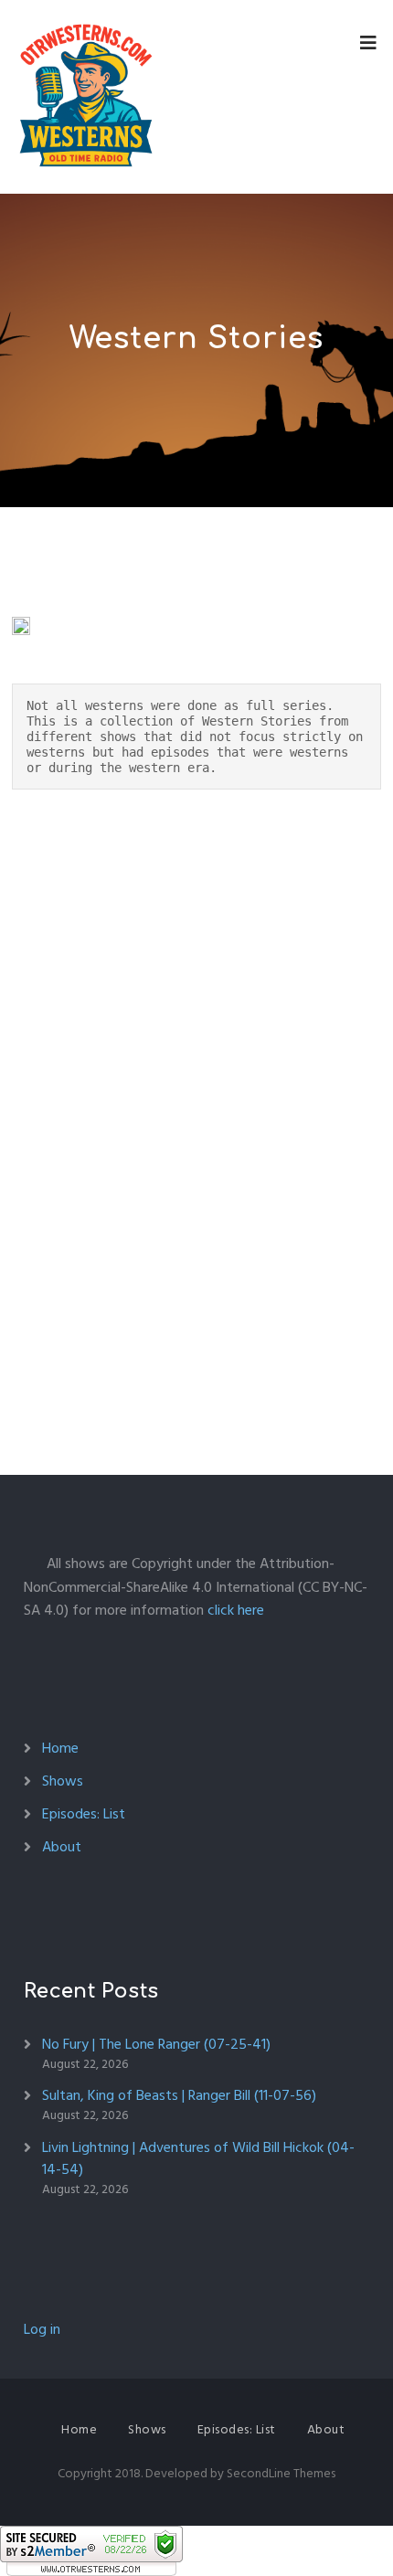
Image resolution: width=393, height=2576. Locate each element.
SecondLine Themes (281, 2473)
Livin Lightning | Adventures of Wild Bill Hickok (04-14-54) (198, 2158)
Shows (63, 1781)
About (62, 1847)
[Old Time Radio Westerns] (86, 97)
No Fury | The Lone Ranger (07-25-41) (156, 2044)
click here (236, 1610)
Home (60, 1748)
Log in (42, 2329)
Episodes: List (84, 1814)
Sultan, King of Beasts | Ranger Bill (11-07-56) (179, 2095)
